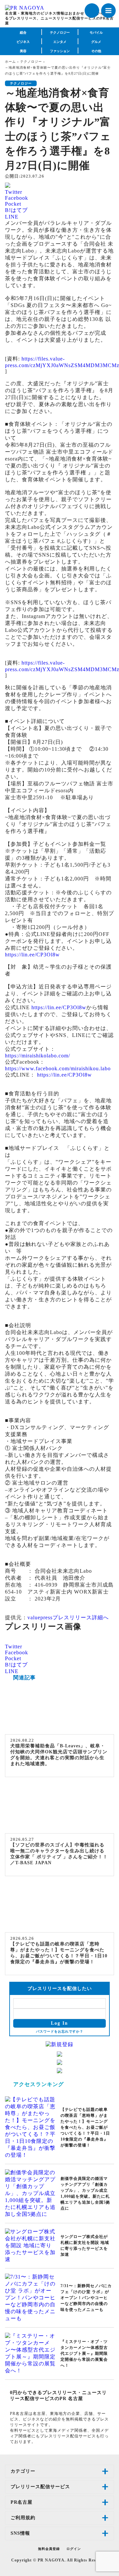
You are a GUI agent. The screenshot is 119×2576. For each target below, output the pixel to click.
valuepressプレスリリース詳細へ (68, 1617)
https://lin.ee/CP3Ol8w (32, 955)
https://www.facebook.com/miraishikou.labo (58, 1068)
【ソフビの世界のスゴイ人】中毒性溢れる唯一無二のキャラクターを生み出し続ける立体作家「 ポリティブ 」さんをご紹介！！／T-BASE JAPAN (59, 1854)
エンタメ (60, 42)
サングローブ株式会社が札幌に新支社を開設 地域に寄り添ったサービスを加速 (85, 2246)
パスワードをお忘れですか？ (60, 2031)
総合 (23, 33)
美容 (23, 51)
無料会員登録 (49, 2549)
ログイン (74, 2549)
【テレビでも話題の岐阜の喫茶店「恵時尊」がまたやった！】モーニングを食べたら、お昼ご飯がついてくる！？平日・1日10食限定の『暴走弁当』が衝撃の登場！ (59, 1953)
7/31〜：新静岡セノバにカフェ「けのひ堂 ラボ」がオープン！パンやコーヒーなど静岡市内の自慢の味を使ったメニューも (86, 2298)
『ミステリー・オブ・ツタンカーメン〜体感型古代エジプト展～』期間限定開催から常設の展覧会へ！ (84, 2353)
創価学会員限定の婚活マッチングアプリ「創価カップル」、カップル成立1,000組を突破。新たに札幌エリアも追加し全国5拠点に (85, 2193)
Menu (108, 11)
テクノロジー (60, 33)
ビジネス (23, 42)
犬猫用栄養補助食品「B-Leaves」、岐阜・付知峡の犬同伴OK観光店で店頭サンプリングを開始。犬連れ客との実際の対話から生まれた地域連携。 (59, 1755)
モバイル (96, 33)
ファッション (60, 51)
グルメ (96, 42)
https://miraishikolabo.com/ (38, 1056)
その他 (96, 51)
